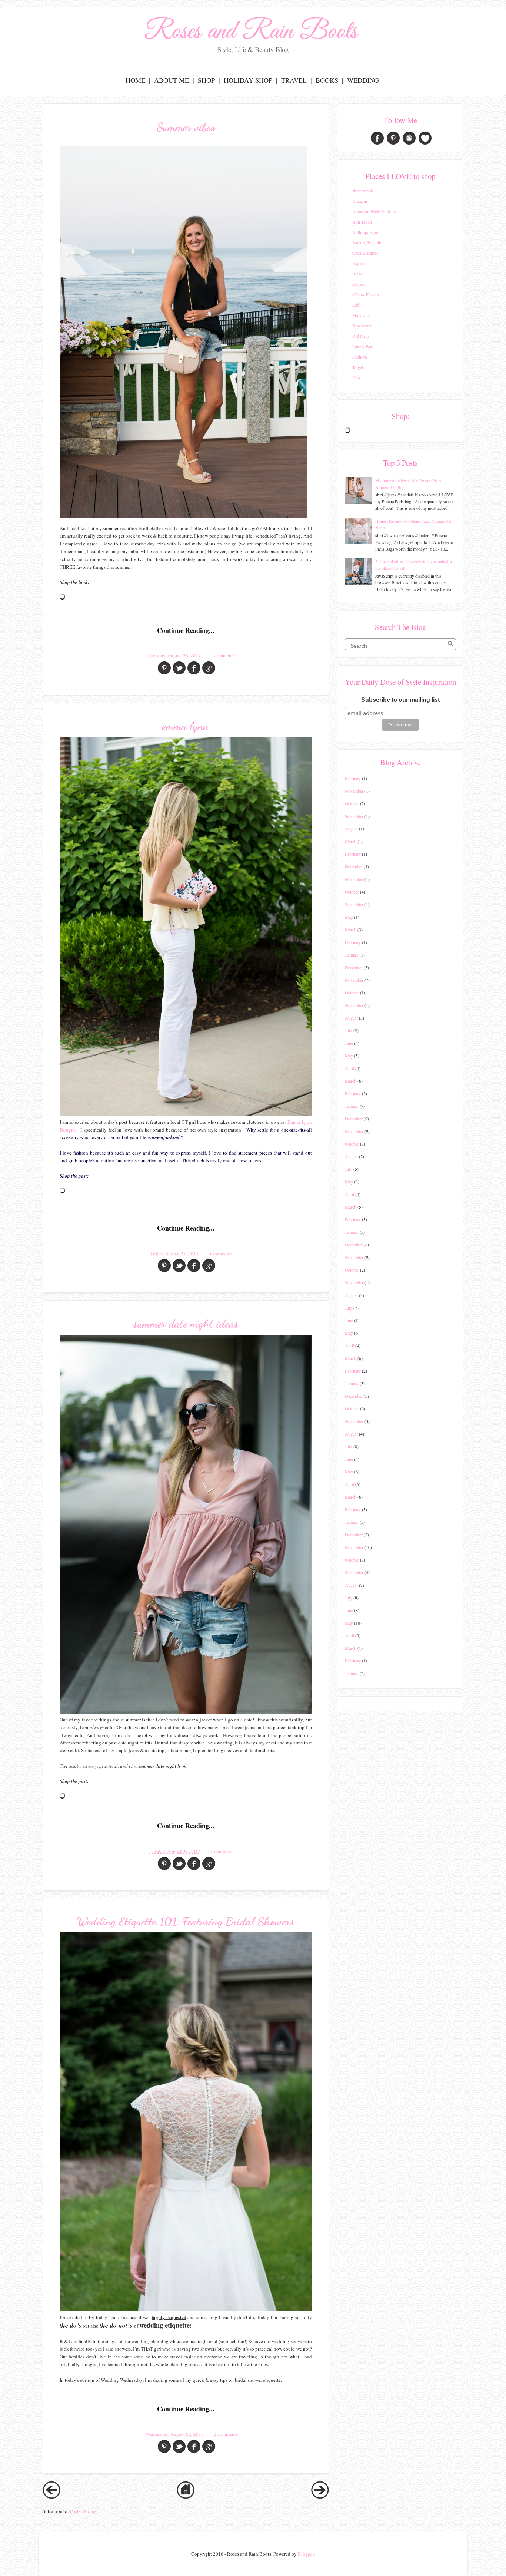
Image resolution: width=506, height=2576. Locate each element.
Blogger (306, 2554)
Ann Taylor (362, 222)
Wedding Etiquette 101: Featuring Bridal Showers (186, 1921)
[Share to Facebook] (194, 668)
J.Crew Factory (366, 294)
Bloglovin (425, 138)
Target (358, 367)
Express (359, 263)
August (351, 829)
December (354, 866)
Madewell (361, 315)
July (349, 1030)
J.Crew (359, 284)
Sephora (359, 357)
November (354, 791)
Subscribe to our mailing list (400, 700)
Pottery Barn (363, 346)
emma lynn (186, 726)
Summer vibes (186, 127)
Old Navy (361, 336)
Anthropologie (365, 232)
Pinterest (393, 138)
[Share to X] (179, 668)
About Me (172, 80)
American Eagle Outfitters (375, 211)
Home (135, 80)
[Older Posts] (320, 2497)
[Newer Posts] (51, 2497)
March (351, 841)
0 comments (221, 1254)
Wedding (363, 80)
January (352, 955)
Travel (294, 80)
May (349, 917)
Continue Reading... (186, 630)
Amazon (360, 201)
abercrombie (363, 191)
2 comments (226, 2434)
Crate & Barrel (365, 253)
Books (327, 80)
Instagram (409, 138)
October (352, 803)
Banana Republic (367, 242)
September (354, 816)
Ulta (356, 377)
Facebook (377, 138)
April (349, 1068)
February (353, 778)
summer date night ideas (186, 1324)
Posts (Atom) (83, 2511)
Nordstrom (362, 326)
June (349, 1043)
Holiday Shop (248, 80)
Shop (206, 80)
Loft (356, 305)
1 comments (223, 655)
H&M (358, 274)
